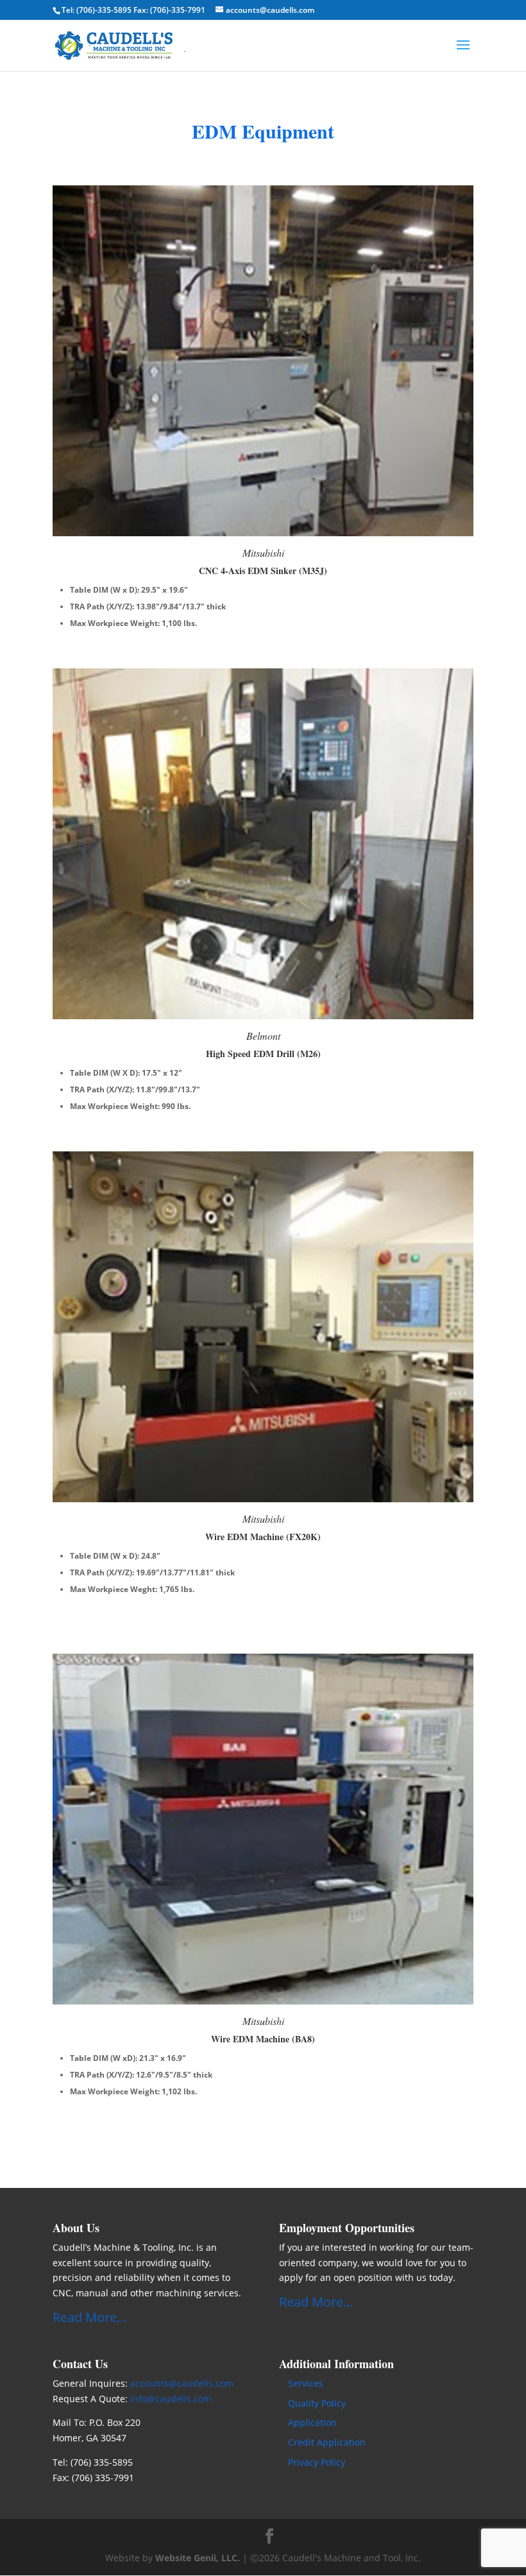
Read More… (90, 2317)
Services (306, 2383)
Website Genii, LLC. (198, 2558)
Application (312, 2422)
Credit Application (327, 2442)
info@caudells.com (171, 2399)
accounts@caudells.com (182, 2383)
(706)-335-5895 (104, 10)
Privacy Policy (317, 2462)
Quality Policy (317, 2403)
